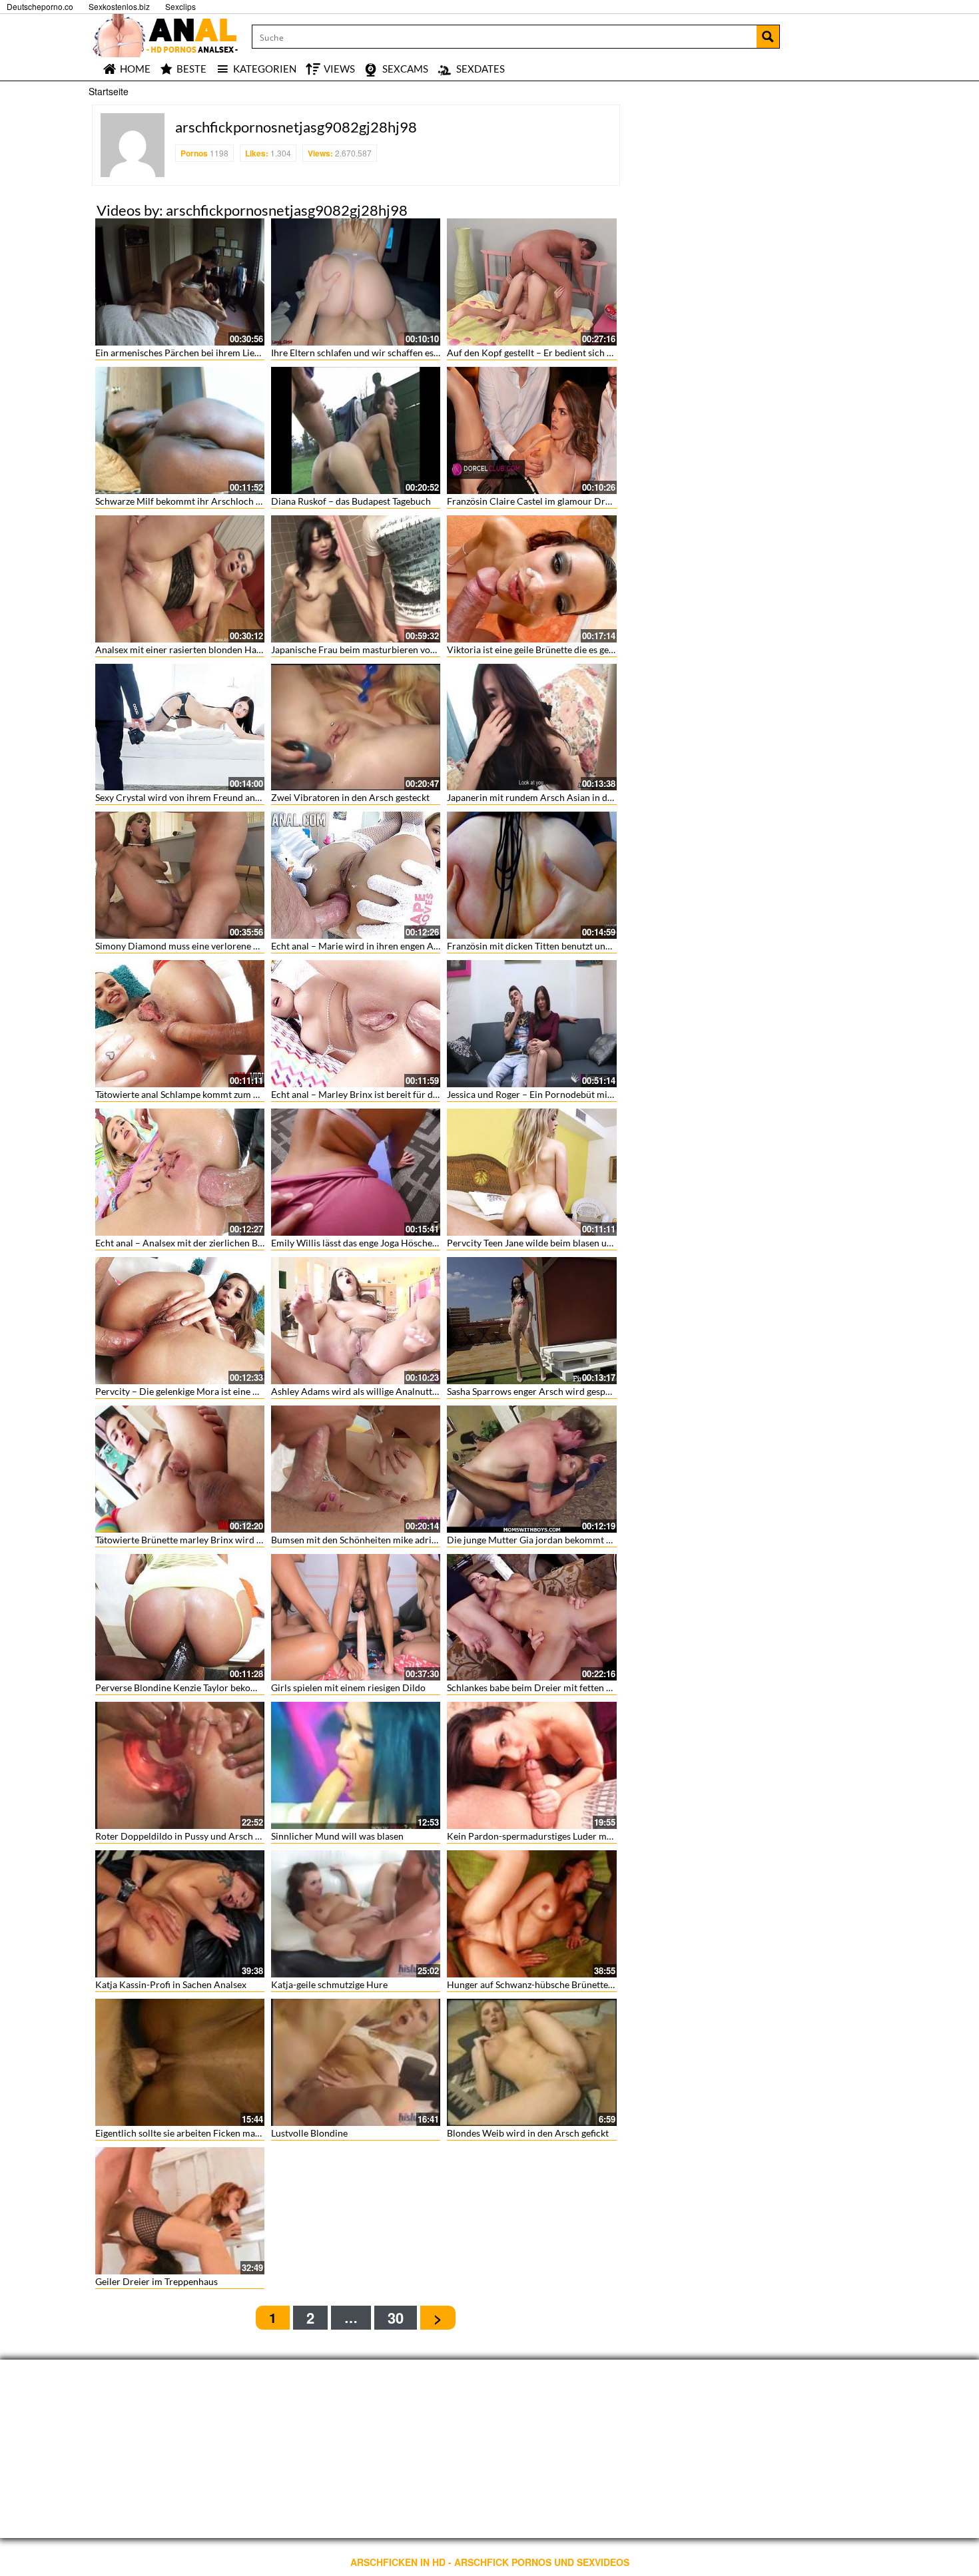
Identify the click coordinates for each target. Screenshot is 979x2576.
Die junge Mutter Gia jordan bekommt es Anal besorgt (558, 1540)
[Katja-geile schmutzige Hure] (356, 1914)
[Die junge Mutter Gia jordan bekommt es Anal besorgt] (531, 1469)
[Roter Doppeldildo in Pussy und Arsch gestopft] (180, 1765)
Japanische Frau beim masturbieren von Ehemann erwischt (393, 649)
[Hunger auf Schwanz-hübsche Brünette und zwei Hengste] (531, 1914)
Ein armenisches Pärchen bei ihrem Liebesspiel (191, 353)
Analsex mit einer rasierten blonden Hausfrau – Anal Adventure (226, 649)
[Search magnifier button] (768, 37)
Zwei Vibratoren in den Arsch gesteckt (350, 797)
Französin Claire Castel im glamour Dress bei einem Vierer (568, 501)
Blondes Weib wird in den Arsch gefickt (528, 2133)
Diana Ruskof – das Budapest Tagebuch (351, 501)
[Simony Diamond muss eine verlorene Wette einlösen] (180, 875)
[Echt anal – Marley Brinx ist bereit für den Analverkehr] (356, 1024)
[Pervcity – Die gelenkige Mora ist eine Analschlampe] (180, 1321)
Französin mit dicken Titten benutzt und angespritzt (553, 946)
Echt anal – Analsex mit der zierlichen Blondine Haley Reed (216, 1243)
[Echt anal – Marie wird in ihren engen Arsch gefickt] (356, 875)
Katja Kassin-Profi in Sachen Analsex (171, 1984)
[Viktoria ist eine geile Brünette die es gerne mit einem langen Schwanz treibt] (531, 579)
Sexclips (180, 6)
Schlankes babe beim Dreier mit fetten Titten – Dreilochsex (568, 1687)
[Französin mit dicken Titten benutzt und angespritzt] (531, 875)
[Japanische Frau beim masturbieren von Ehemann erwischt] (356, 579)
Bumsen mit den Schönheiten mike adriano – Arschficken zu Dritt (405, 1540)
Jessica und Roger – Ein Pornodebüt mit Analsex (546, 1094)
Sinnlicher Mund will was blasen (337, 1836)
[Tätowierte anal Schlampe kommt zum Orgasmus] (180, 1024)
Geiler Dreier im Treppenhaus (157, 2281)
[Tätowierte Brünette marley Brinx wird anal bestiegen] (180, 1469)
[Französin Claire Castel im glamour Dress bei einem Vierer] (531, 430)
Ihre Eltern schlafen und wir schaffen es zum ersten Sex (384, 353)
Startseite (109, 91)
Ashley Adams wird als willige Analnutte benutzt (371, 1391)
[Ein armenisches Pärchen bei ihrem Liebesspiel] (180, 282)
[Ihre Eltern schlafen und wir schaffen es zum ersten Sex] (356, 282)
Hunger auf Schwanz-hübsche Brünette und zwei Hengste (565, 1984)
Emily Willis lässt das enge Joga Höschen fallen (367, 1243)
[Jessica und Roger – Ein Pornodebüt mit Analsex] (531, 1024)
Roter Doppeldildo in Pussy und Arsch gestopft (192, 1836)
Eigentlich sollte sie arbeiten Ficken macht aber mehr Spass (216, 2133)
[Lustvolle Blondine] (356, 2062)
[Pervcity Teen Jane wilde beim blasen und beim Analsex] (531, 1172)
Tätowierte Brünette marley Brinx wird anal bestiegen (205, 1540)
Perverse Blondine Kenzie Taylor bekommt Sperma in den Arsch (226, 1687)
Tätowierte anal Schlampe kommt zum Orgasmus (195, 1094)
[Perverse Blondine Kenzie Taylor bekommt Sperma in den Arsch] (180, 1618)
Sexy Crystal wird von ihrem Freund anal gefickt (193, 797)
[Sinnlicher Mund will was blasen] (356, 1765)
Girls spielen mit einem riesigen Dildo (348, 1687)
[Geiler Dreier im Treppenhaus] (180, 2211)
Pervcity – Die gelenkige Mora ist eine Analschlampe (203, 1391)
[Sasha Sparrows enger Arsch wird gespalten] (531, 1321)
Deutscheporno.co (40, 6)
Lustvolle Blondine (309, 2133)
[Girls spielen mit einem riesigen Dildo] (356, 1618)
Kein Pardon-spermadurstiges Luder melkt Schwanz (553, 1836)
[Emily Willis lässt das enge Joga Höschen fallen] (356, 1172)
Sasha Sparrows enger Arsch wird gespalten (536, 1391)
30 (396, 2318)
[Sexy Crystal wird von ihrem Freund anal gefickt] (180, 727)
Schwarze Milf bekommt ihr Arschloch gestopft (192, 501)
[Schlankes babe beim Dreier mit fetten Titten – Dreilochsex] (531, 1618)
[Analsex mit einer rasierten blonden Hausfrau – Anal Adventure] (180, 579)
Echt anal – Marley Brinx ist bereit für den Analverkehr (384, 1094)
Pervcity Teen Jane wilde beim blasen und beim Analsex (561, 1243)
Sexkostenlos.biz (119, 6)
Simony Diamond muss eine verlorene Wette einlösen (205, 946)
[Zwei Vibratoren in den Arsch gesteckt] (356, 727)
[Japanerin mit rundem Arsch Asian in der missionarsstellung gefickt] (531, 727)
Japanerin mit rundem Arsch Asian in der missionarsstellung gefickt (586, 797)
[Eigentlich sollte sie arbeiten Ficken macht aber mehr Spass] (180, 2062)
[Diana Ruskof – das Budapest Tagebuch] (356, 430)
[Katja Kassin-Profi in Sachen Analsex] (180, 1914)
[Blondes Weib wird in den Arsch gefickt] (531, 2062)
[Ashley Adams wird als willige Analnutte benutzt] (356, 1321)
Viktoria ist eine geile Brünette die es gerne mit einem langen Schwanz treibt (603, 649)
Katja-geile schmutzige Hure (329, 1984)
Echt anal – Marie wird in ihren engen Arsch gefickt (376, 946)
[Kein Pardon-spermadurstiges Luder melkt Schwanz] (531, 1765)
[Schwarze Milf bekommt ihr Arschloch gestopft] (180, 430)
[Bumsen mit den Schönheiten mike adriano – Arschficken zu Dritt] (356, 1469)
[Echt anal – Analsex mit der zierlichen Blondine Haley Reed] (180, 1172)
